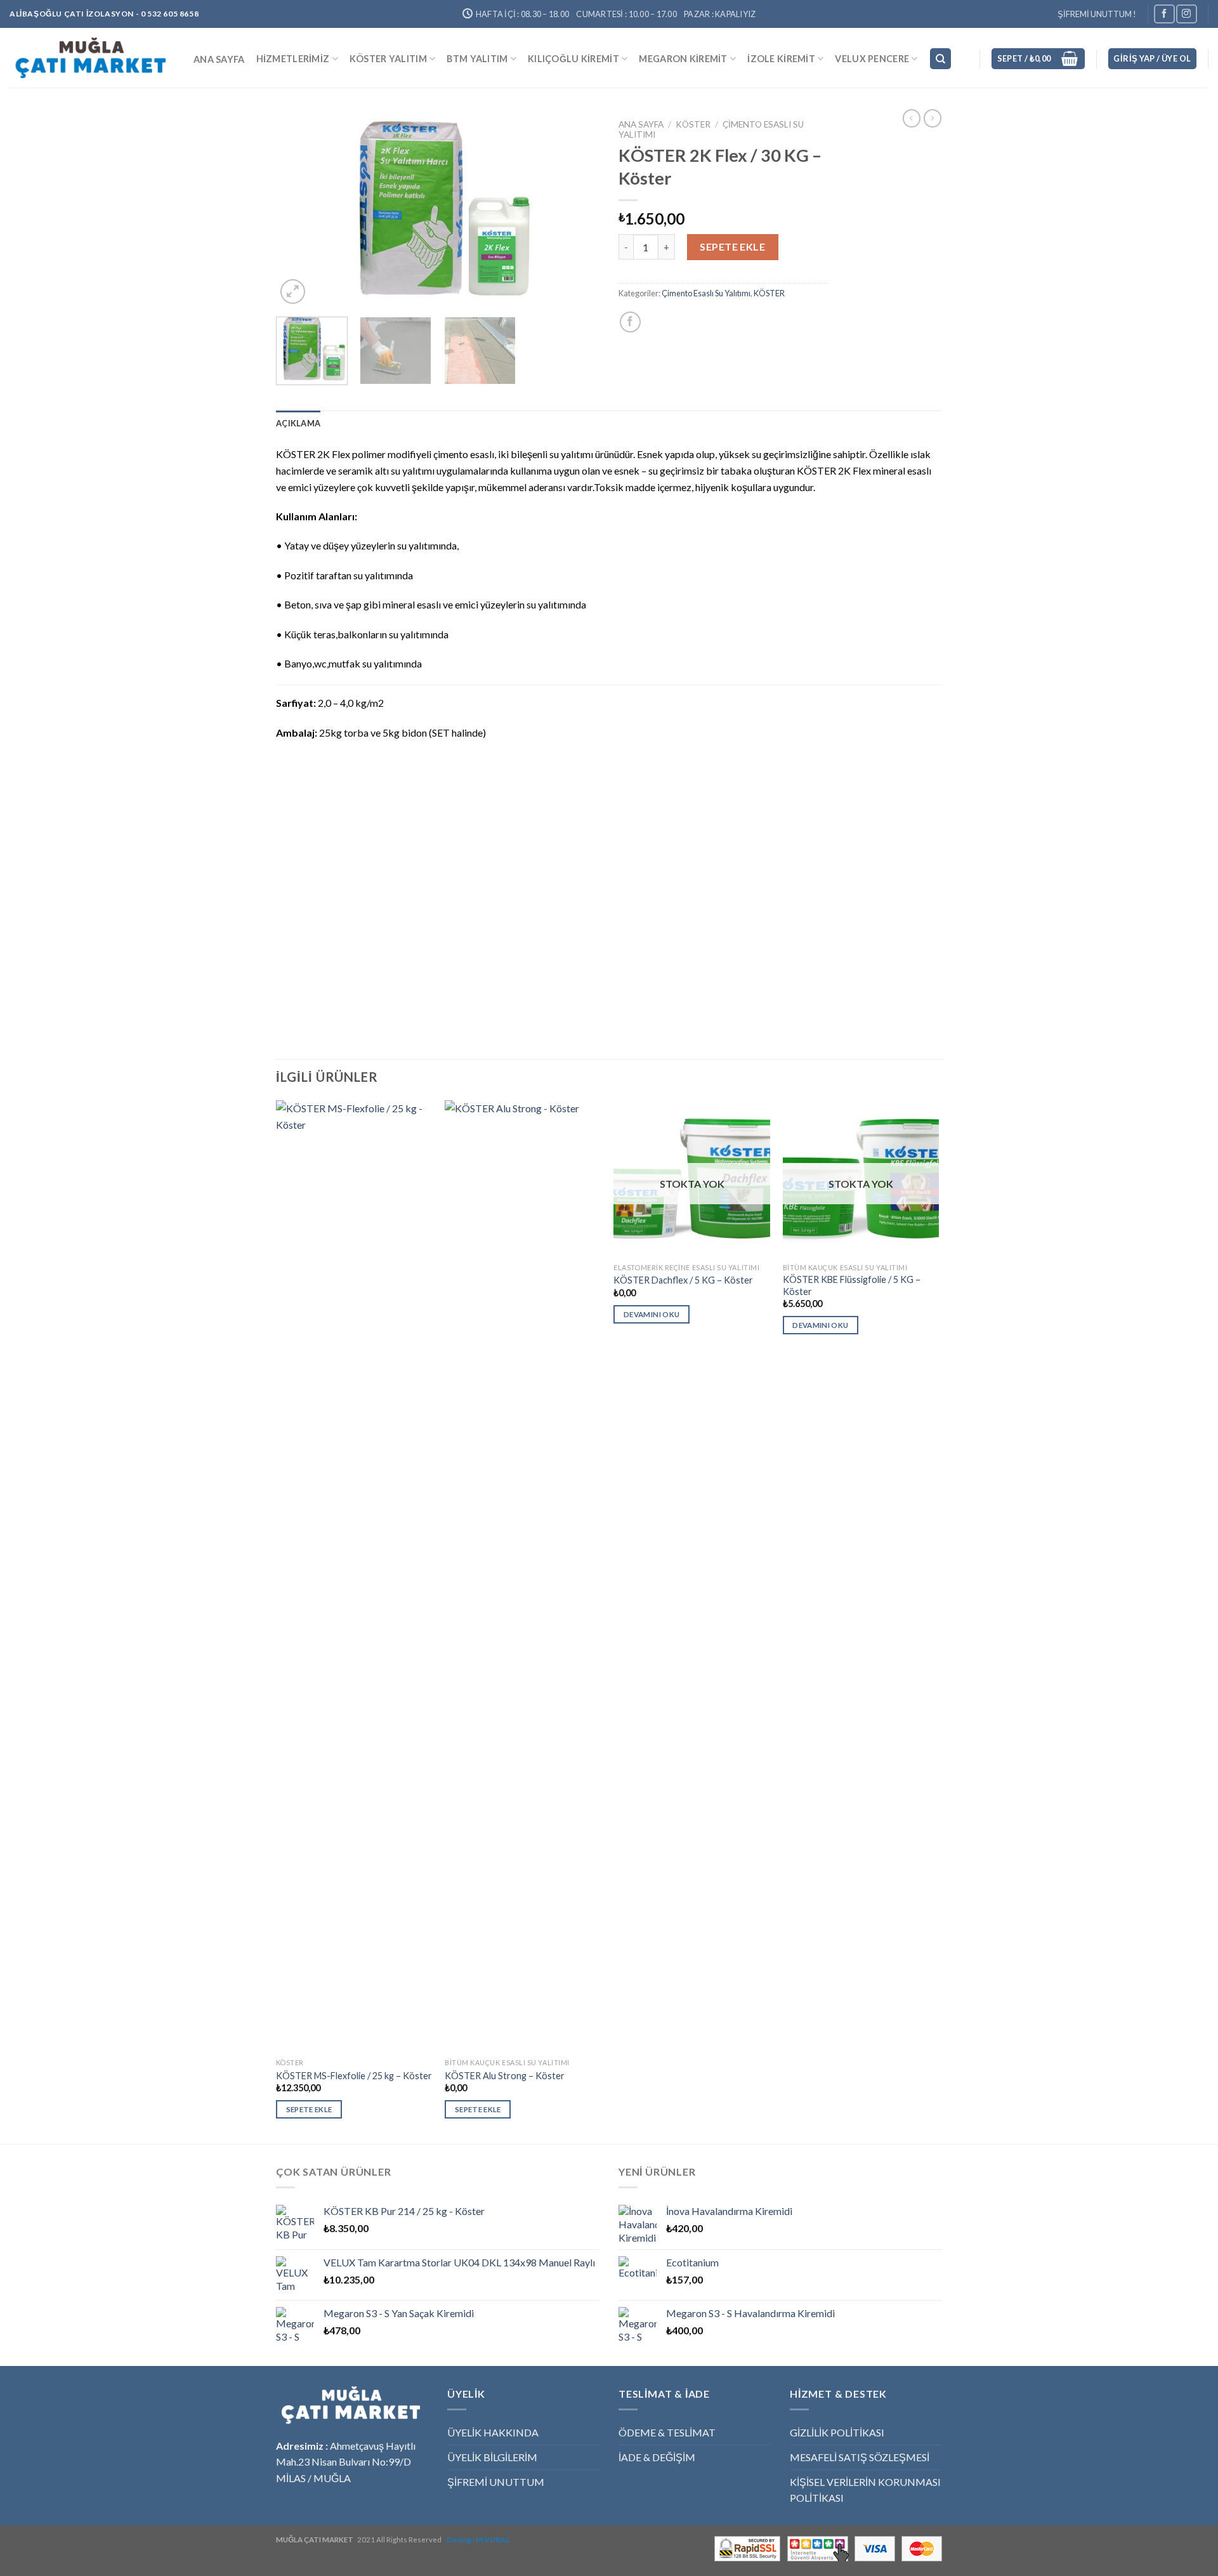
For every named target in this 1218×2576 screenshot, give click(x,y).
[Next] (577, 210)
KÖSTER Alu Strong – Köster (505, 2076)
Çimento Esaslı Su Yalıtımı (706, 293)
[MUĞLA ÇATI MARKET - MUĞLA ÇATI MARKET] (92, 58)
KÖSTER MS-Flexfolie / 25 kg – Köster (354, 2076)
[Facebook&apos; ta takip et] (1164, 14)
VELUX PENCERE (872, 59)
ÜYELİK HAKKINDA (493, 2432)
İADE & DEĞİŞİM (657, 2457)
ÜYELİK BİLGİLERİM (492, 2457)
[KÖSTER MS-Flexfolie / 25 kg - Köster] (354, 1576)
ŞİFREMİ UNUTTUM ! (1097, 14)
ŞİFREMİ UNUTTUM (496, 2482)
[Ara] (940, 59)
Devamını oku (652, 1314)
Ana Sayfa (641, 124)
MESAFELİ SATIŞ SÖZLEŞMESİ (860, 2457)
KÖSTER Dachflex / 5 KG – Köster (683, 1280)
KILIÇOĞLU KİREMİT (573, 59)
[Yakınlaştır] (293, 292)
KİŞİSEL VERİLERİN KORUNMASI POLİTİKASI (865, 2490)
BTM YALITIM (477, 59)
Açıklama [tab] (298, 423)
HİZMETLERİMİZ (293, 59)
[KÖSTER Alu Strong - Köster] (523, 1576)
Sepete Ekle (732, 246)
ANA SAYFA (219, 59)
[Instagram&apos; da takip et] (1186, 14)
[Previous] (298, 210)
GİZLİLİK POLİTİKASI (837, 2432)
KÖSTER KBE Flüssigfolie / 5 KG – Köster (852, 1285)
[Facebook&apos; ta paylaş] (630, 322)
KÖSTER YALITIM (388, 59)
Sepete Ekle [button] (309, 2109)
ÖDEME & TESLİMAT (667, 2432)
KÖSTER (693, 124)
